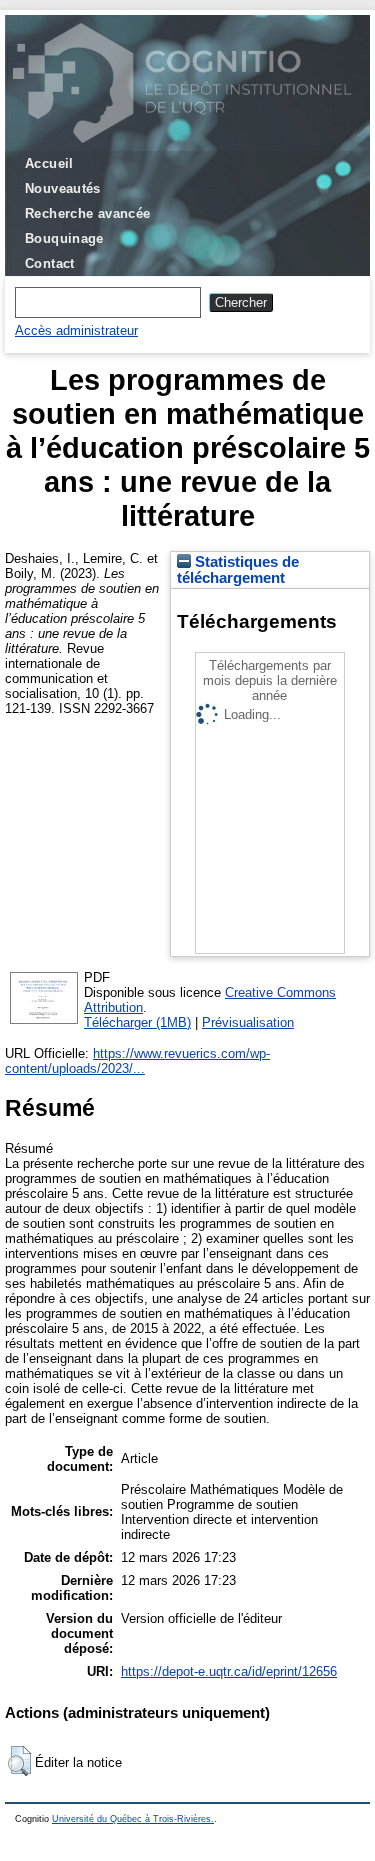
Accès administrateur (76, 330)
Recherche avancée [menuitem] (88, 213)
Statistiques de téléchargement (238, 570)
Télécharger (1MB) (137, 1022)
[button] (19, 1761)
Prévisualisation (248, 1022)
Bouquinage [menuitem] (64, 238)
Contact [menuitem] (50, 263)
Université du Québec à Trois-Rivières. (133, 1819)
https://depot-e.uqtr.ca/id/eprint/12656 (229, 1671)
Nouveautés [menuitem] (63, 188)
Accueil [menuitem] (49, 163)
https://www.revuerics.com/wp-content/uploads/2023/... (137, 1061)
